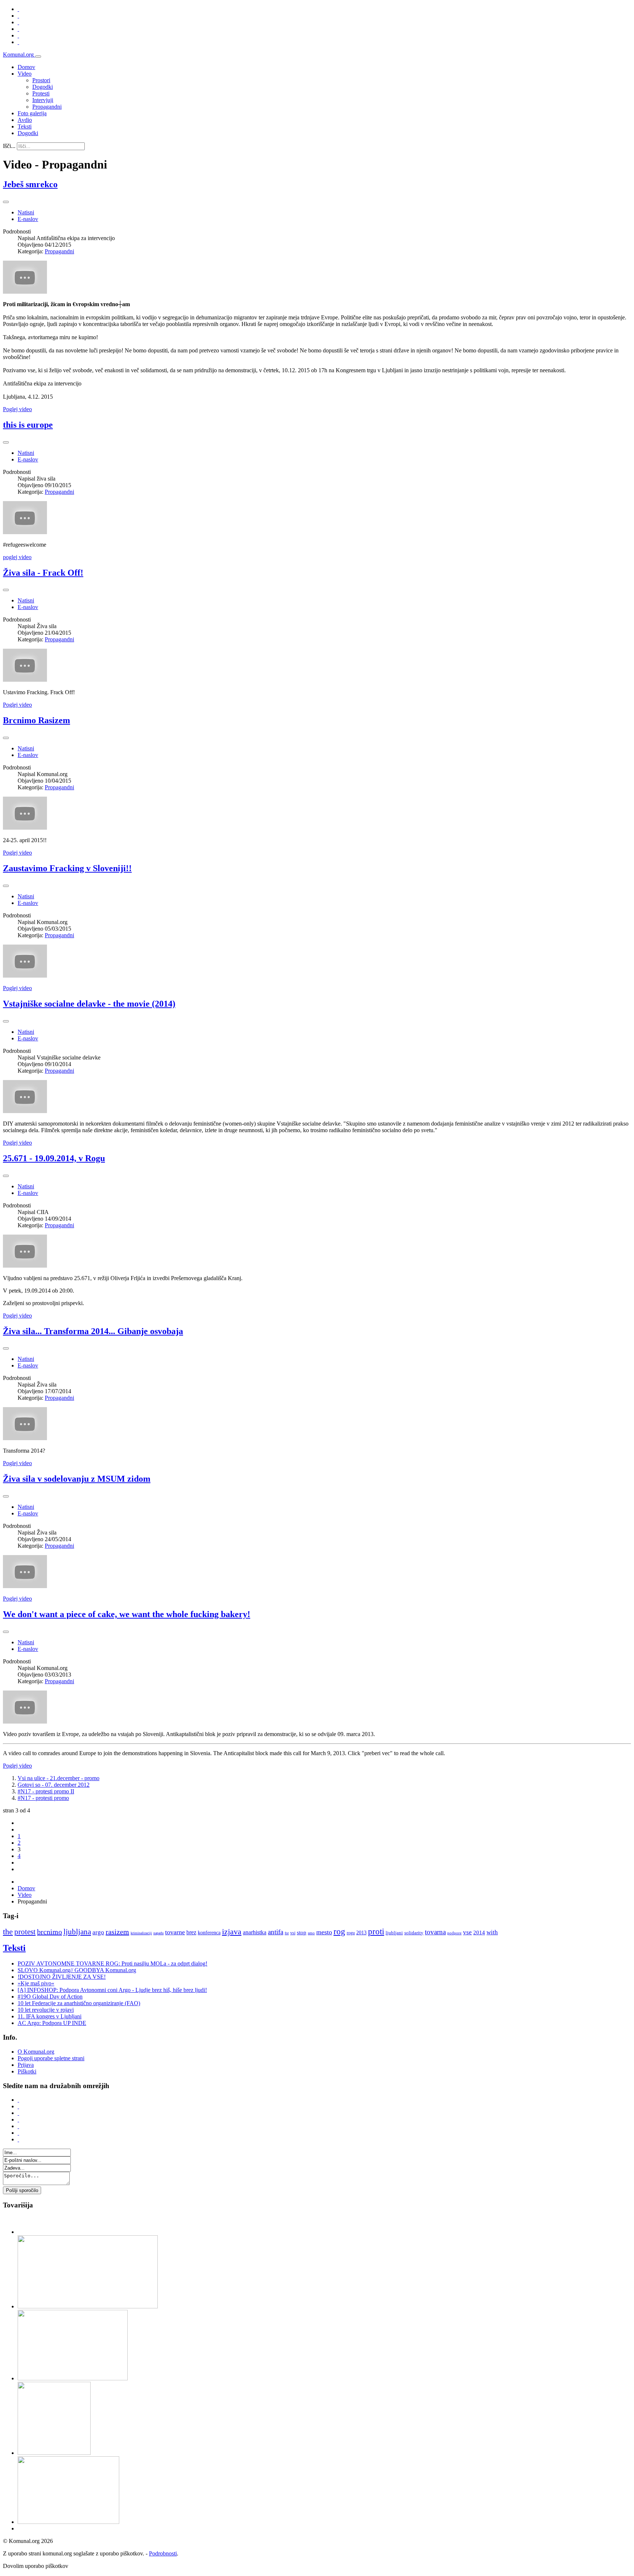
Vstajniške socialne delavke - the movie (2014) (89, 1004)
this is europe (28, 425)
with (492, 1932)
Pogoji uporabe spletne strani (51, 2058)
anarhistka (255, 1932)
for (287, 1933)
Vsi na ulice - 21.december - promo (59, 1778)
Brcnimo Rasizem (37, 720)
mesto (324, 1932)
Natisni (26, 212)
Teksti (25, 126)
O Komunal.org (36, 2052)
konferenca (209, 1933)
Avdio (25, 120)
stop (302, 1932)
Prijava (26, 2065)
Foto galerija (32, 113)
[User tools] (6, 202)
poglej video (17, 557)
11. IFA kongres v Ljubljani (50, 2016)
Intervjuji (43, 100)
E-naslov (28, 219)
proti (376, 1932)
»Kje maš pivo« (36, 1983)
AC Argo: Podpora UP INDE (52, 2023)
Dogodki (43, 87)
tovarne (175, 1932)
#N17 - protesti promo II (46, 1791)
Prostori (41, 80)
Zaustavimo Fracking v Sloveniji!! (67, 868)
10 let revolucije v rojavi (46, 2010)
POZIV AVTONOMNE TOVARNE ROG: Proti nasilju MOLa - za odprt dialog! (112, 1963)
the (8, 1932)
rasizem (117, 1932)
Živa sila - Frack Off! (43, 573)
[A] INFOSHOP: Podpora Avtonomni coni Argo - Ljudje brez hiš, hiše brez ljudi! (112, 1990)
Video (25, 74)
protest (25, 1932)
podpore (454, 1933)
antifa (276, 1932)
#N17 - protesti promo (43, 1798)
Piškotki (27, 2071)
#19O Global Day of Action (50, 1997)
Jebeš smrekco (30, 184)
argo (98, 1932)
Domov (26, 67)
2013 (361, 1933)
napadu (158, 1933)
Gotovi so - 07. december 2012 (54, 1785)
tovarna (435, 1932)
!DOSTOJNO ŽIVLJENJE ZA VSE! (62, 1977)
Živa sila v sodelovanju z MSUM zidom (77, 1479)
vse (467, 1932)
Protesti (41, 93)
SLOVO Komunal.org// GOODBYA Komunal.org (77, 1970)
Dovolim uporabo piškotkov (36, 2566)
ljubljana (77, 1932)
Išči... (9, 146)
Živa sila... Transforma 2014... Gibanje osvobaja (93, 1331)
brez (191, 1932)
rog (339, 1932)
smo (311, 1933)
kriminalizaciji (141, 1933)
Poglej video (17, 409)
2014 (479, 1932)
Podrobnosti (163, 2553)
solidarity (414, 1933)
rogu (351, 1933)
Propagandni (47, 107)
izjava (232, 1932)
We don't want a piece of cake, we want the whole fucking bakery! (127, 1614)
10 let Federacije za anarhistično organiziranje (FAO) (79, 2003)
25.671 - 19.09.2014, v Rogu (54, 1158)
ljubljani (394, 1933)
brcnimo (50, 1932)
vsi (293, 1933)
